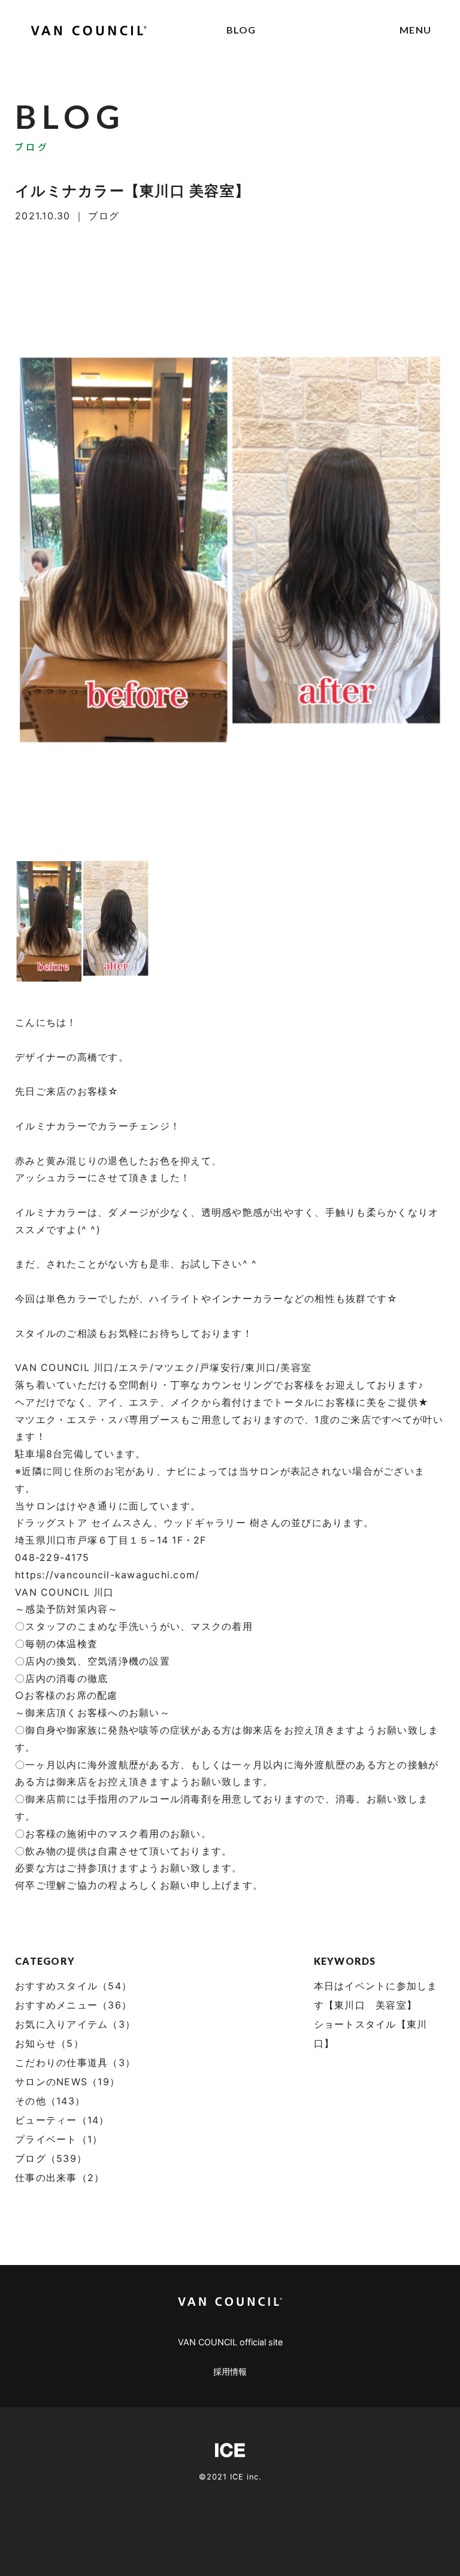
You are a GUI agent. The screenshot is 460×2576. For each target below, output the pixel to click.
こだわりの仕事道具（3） (75, 2062)
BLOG (241, 30)
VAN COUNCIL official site (230, 2342)
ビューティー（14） (62, 2120)
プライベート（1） (59, 2139)
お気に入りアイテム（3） (75, 2024)
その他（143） (50, 2101)
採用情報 (230, 2371)
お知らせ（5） (49, 2043)
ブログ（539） (51, 2158)
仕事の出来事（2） (60, 2178)
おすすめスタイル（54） (73, 1986)
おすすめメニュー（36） (73, 2005)
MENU (415, 30)
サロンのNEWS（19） (67, 2082)
